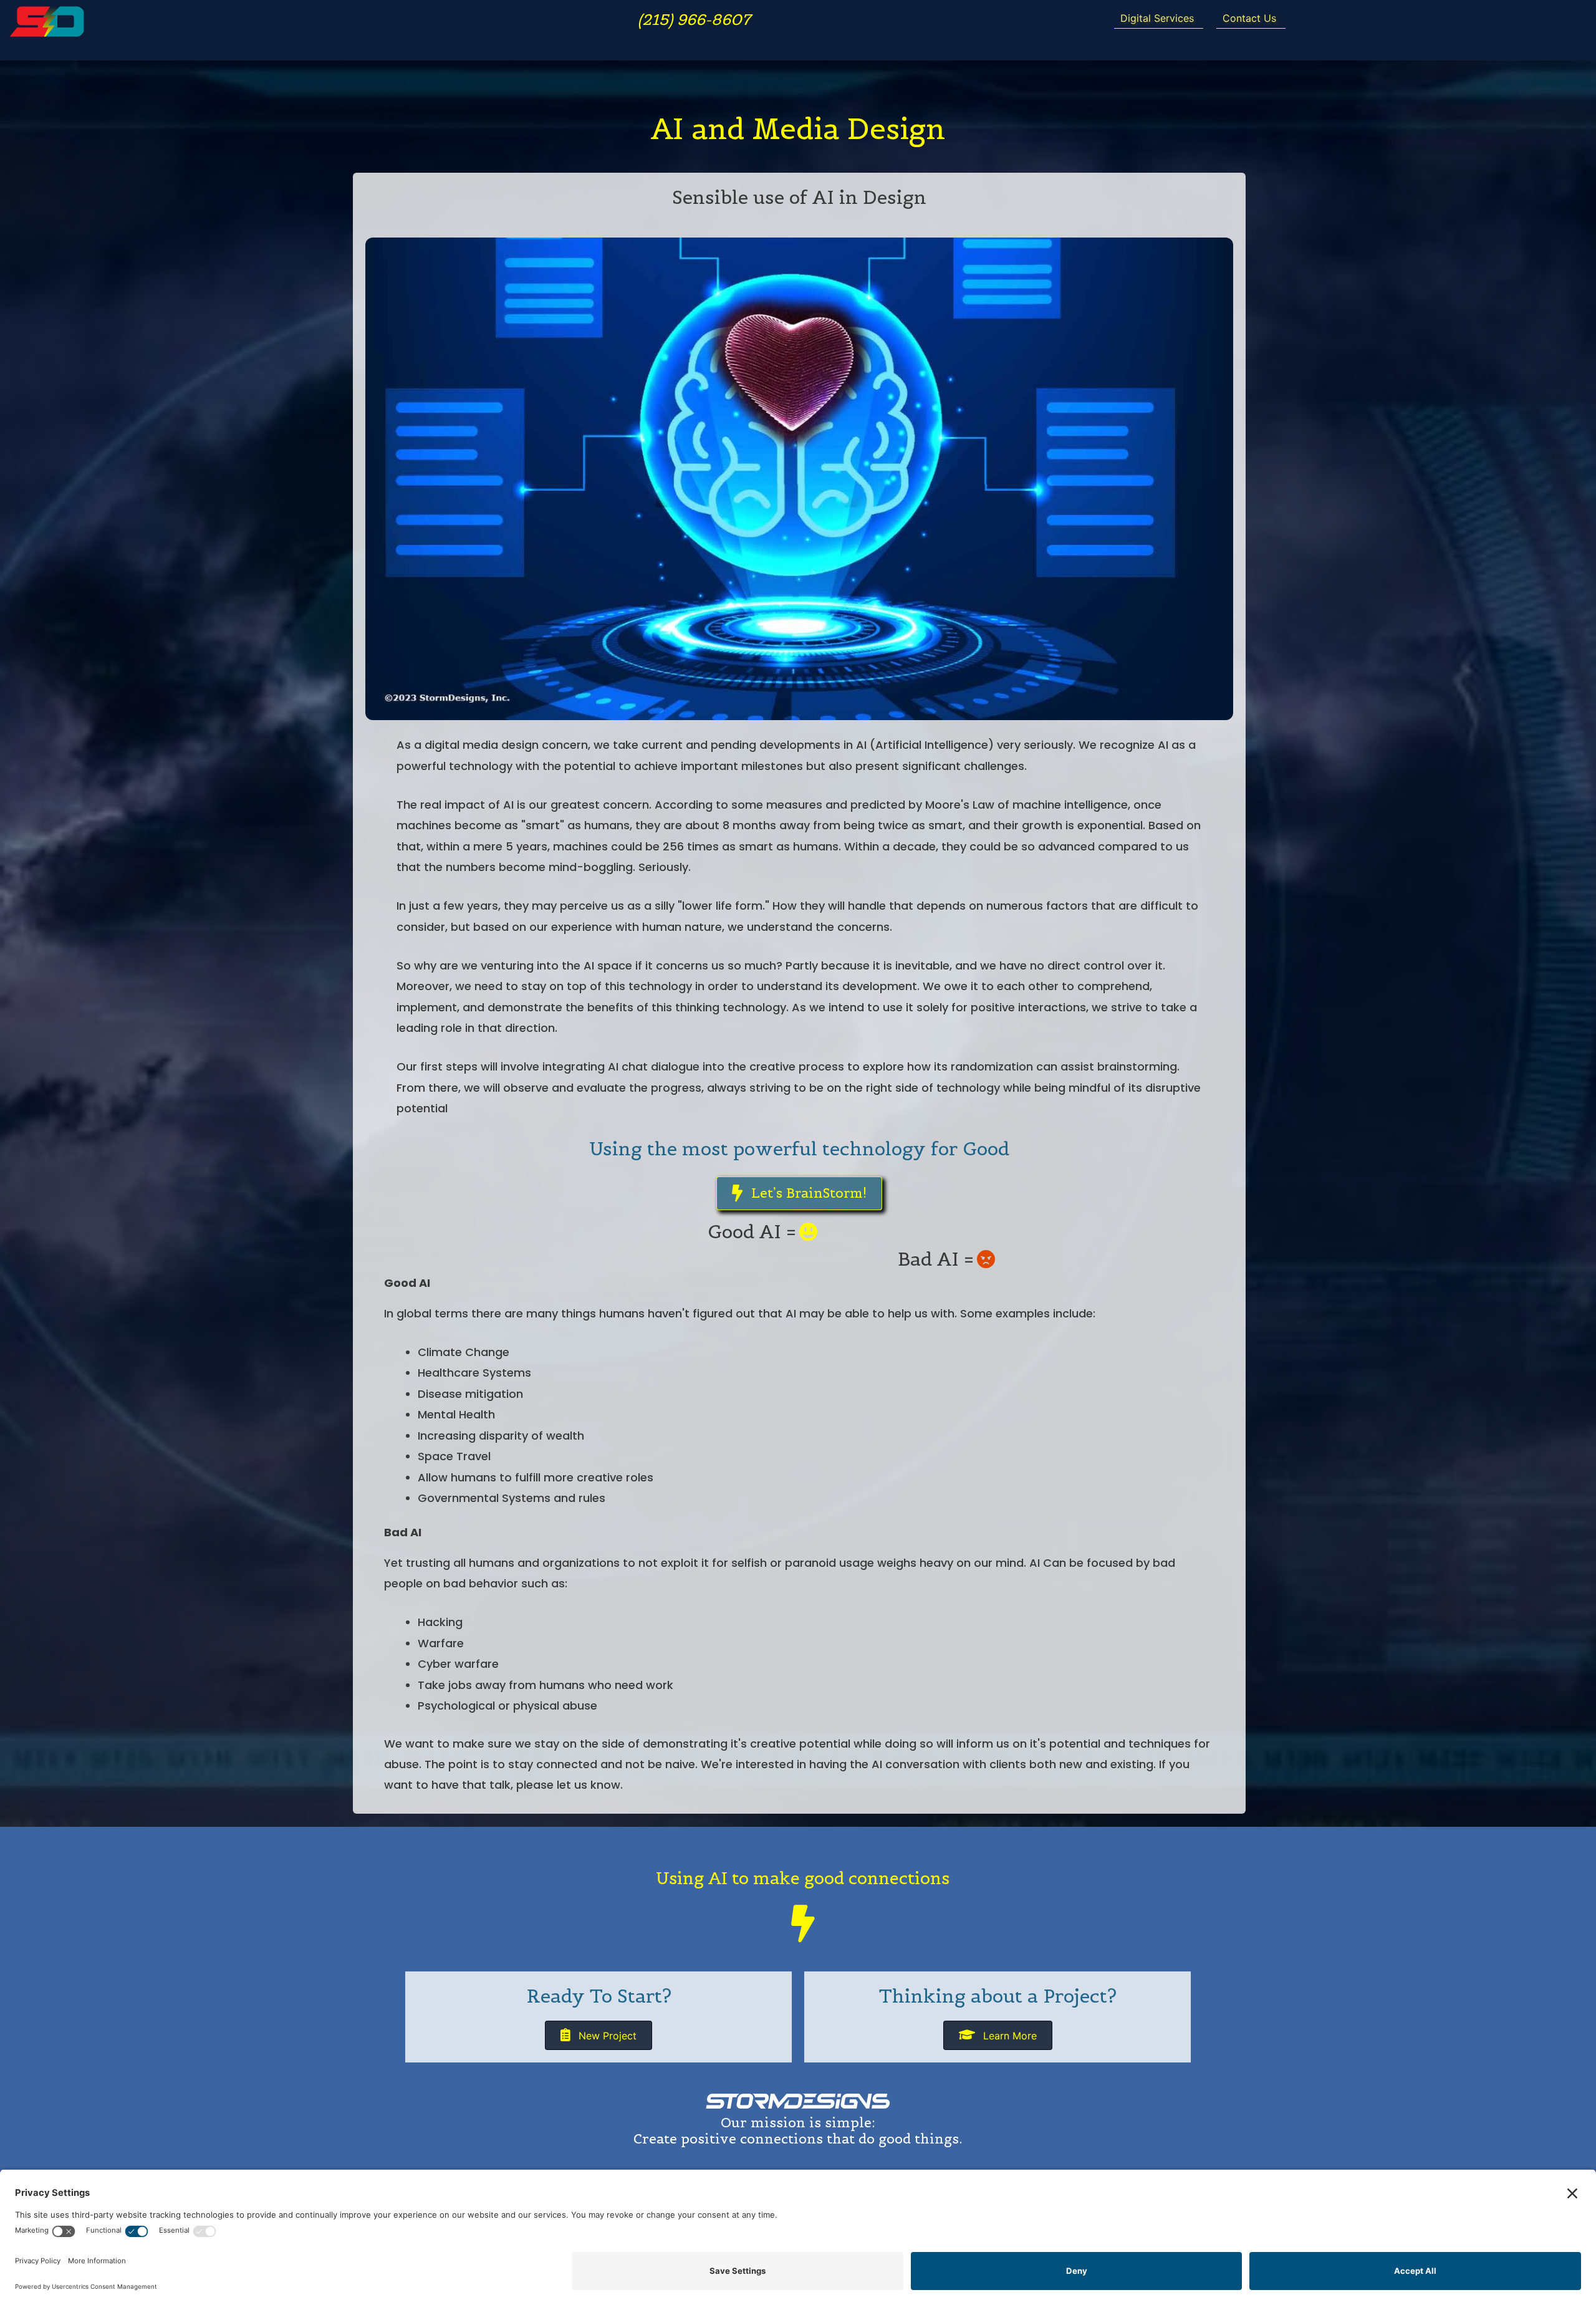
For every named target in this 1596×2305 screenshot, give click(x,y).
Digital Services (1157, 18)
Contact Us (1249, 18)
